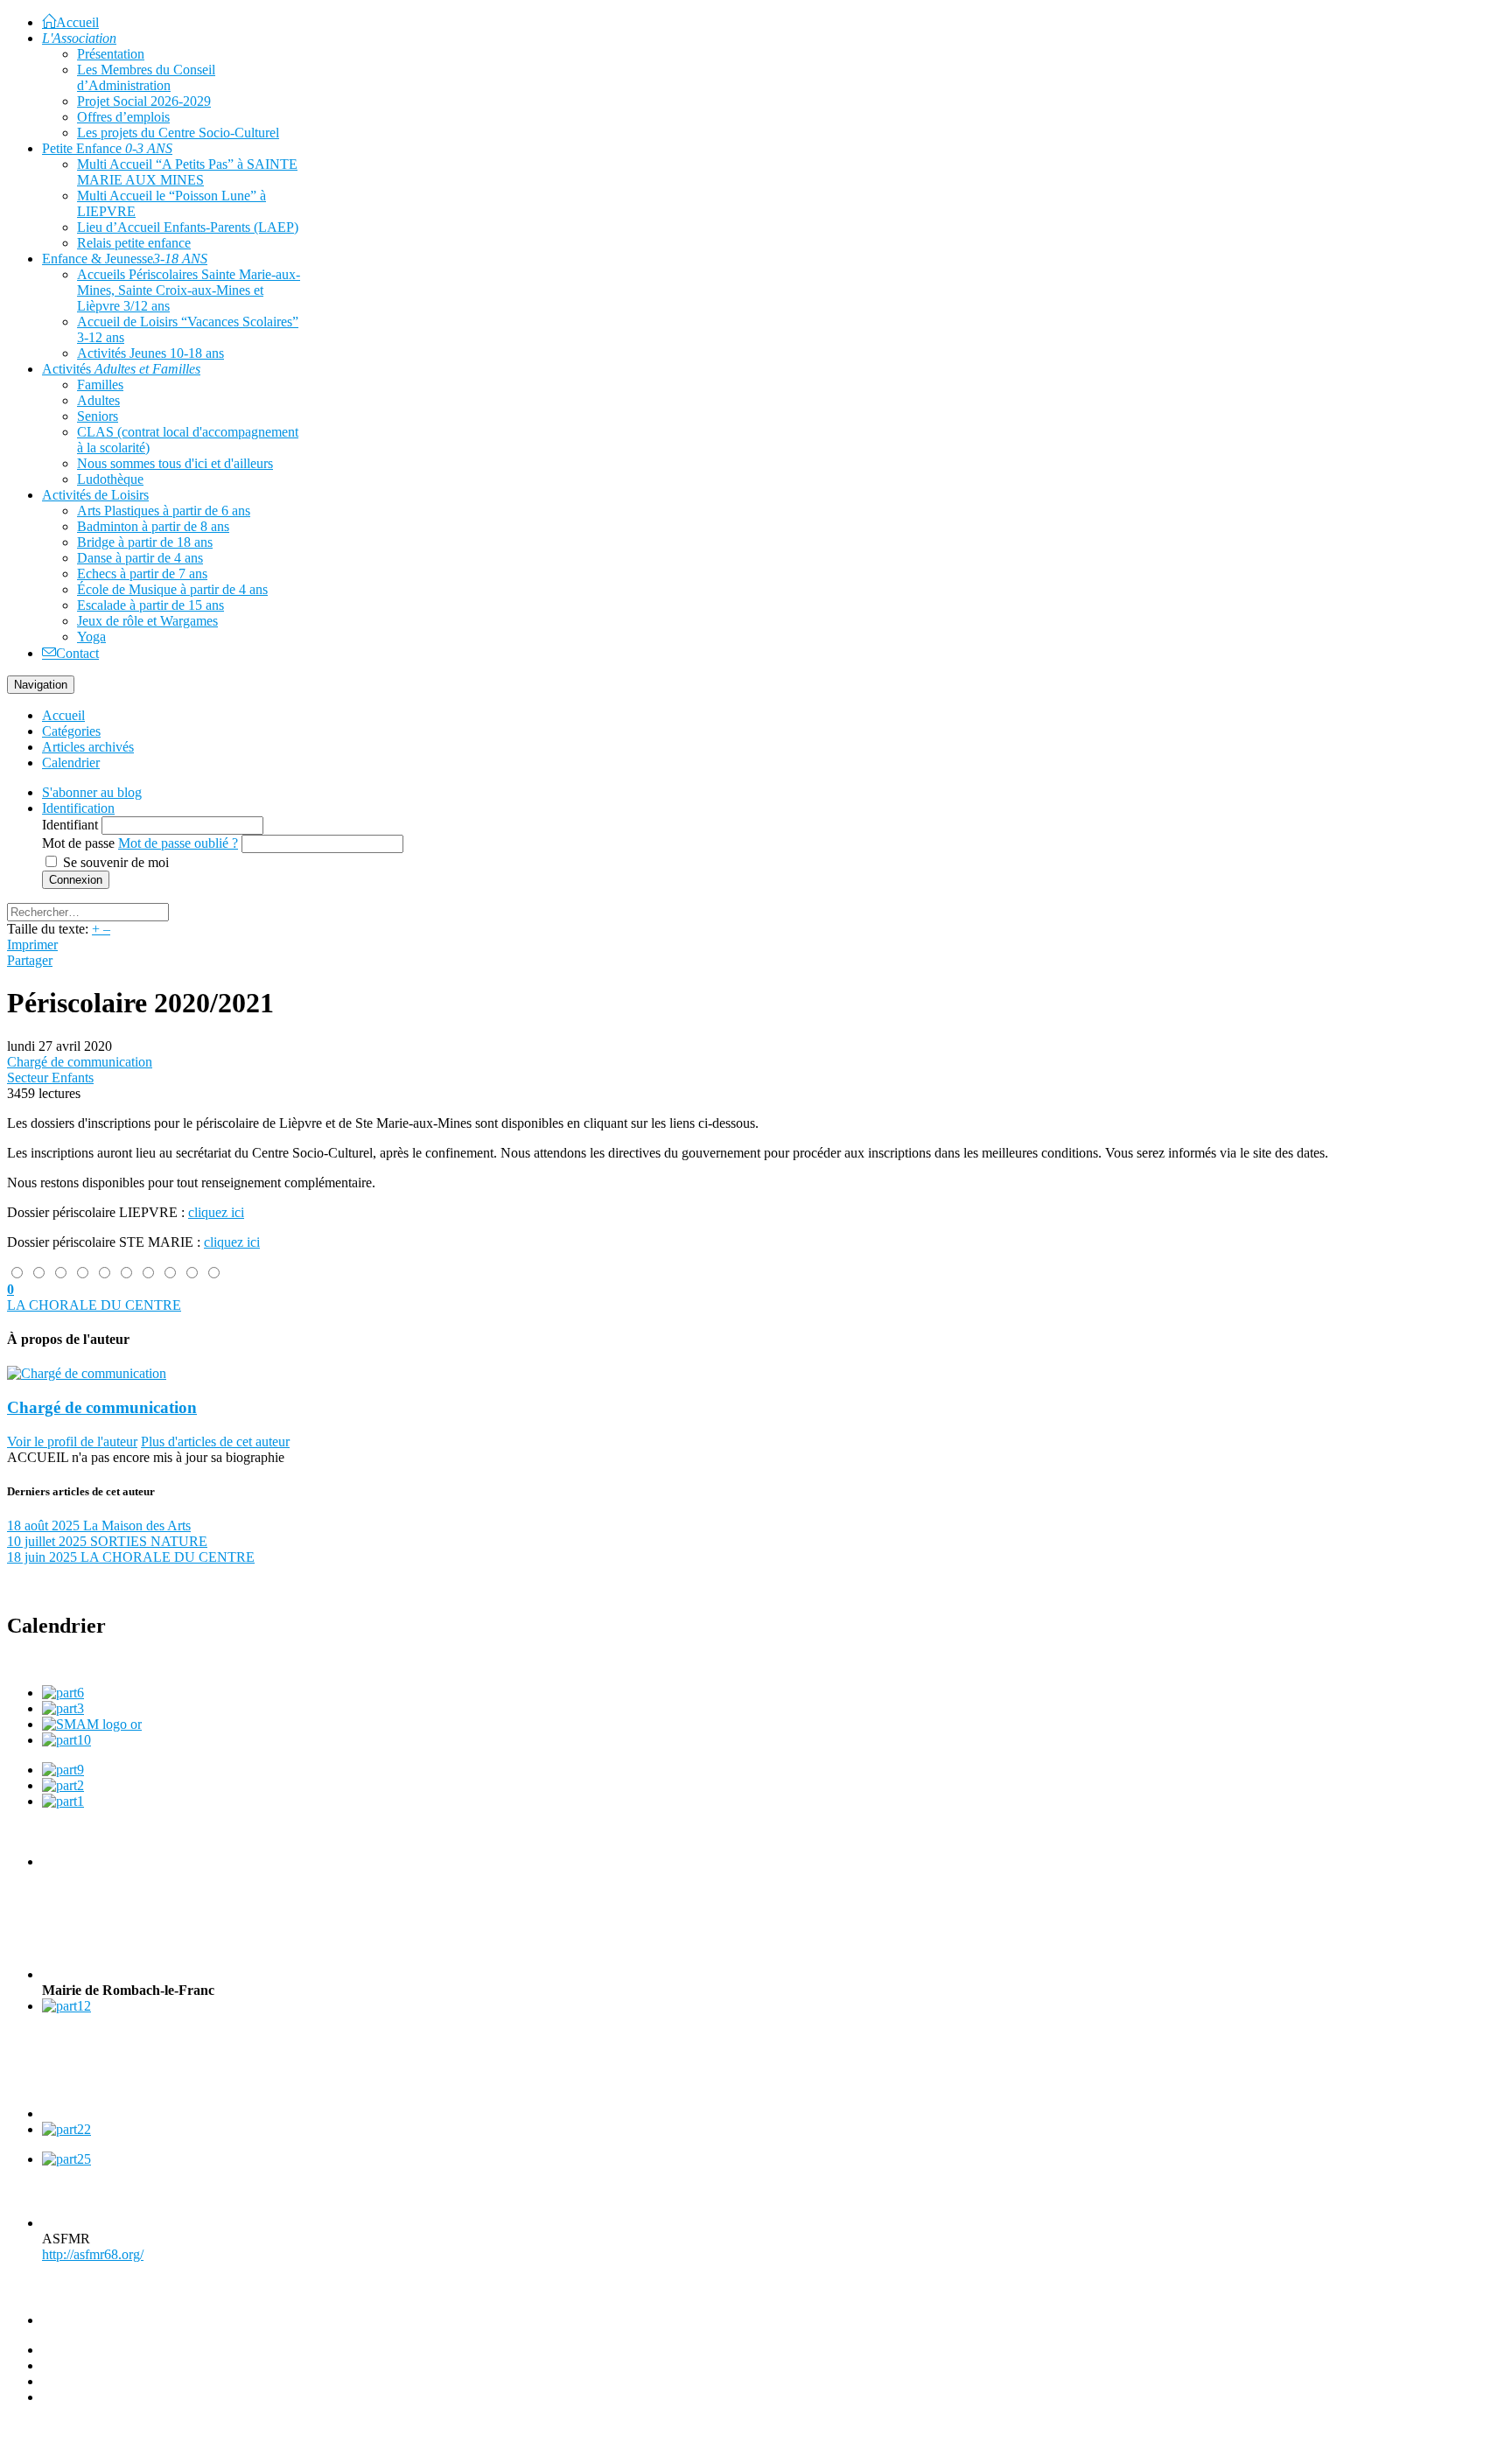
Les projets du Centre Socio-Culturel (178, 133)
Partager (30, 960)
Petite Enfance (107, 148)
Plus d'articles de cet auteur (215, 1441)
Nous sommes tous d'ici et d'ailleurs (175, 463)
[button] (78, 808)
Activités (121, 369)
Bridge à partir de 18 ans (145, 542)
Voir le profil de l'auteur (72, 1441)
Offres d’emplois (123, 117)
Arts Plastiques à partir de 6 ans (164, 511)
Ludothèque (110, 479)
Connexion (76, 880)
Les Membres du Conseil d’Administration (146, 77)
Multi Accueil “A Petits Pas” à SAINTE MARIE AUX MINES (187, 172)
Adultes (98, 400)
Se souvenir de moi (116, 862)
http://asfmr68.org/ (93, 2254)
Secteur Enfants (50, 1078)
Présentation (111, 54)
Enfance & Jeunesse (125, 259)
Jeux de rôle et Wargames (147, 621)
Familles (100, 385)
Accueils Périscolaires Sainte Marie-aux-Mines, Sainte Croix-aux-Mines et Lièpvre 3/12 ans (189, 290)
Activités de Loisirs (95, 495)
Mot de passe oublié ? (178, 843)
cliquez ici (216, 1212)
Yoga (91, 637)
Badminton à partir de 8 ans (153, 526)
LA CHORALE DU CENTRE (94, 1305)
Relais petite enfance (134, 243)
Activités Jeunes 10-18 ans (150, 353)
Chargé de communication (80, 1062)
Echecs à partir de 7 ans (142, 574)
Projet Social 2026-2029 (144, 101)
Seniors (98, 416)
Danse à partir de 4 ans (140, 558)
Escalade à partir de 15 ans (150, 605)
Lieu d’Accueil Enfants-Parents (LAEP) (188, 227)
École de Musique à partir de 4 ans (172, 589)
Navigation (41, 685)
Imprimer (32, 945)
